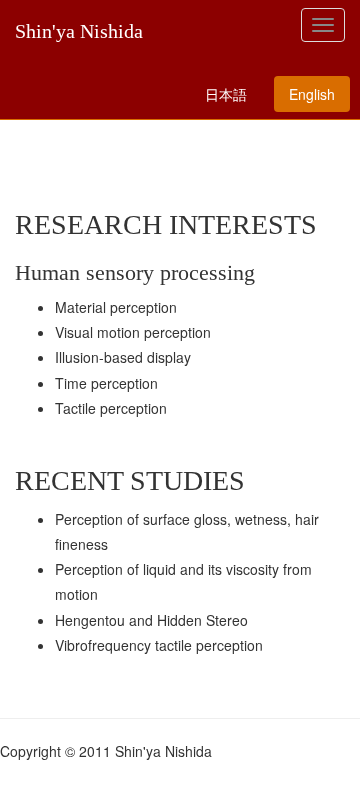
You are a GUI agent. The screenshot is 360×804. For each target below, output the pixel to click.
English (312, 94)
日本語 (226, 94)
